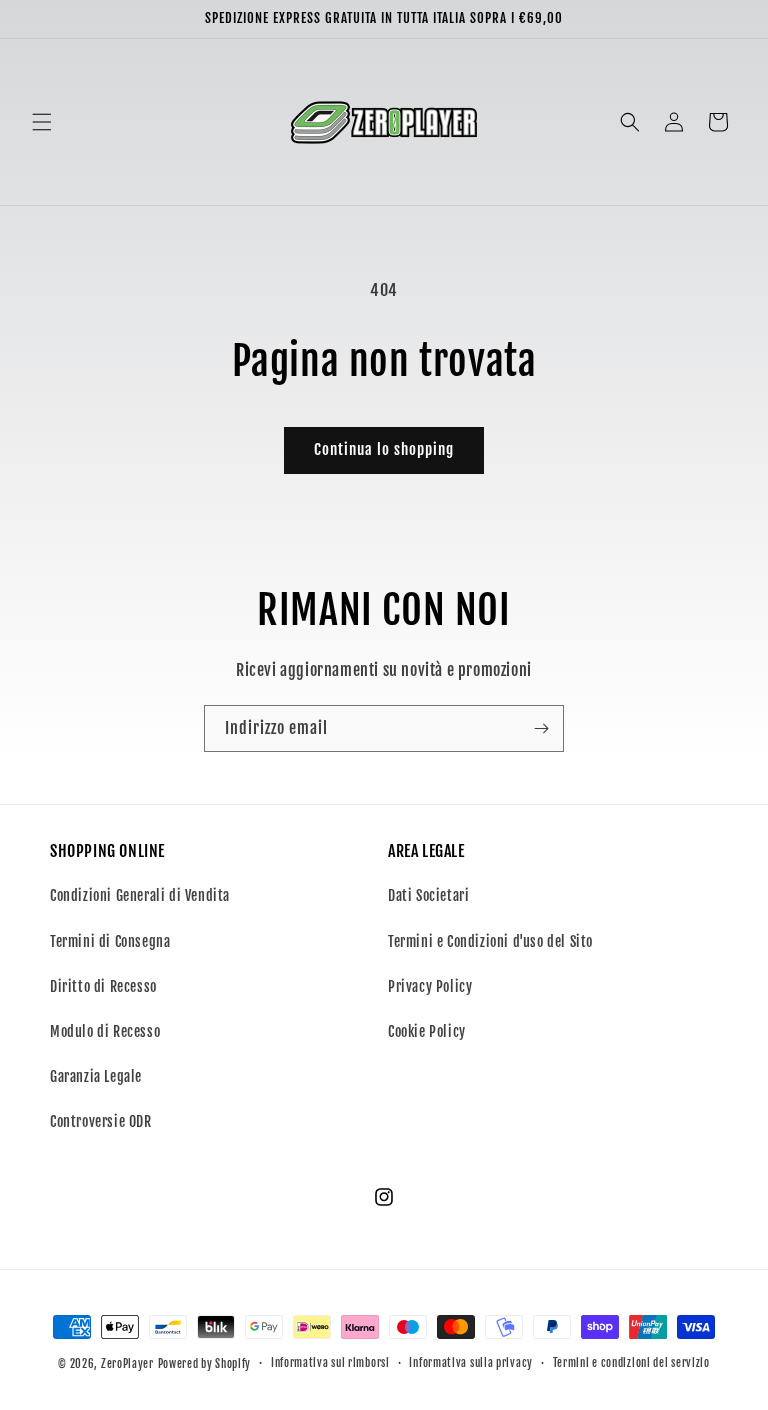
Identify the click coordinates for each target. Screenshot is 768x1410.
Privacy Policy (430, 986)
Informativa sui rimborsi (330, 1363)
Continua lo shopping (384, 449)
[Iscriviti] (541, 728)
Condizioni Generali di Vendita (140, 895)
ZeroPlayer (127, 1364)
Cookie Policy (427, 1031)
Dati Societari (428, 895)
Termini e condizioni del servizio (631, 1363)
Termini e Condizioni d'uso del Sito (490, 941)
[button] (42, 122)
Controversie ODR (101, 1121)
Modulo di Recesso (105, 1031)
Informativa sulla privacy (471, 1363)
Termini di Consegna (110, 941)
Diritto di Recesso (103, 986)
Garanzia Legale (96, 1076)
